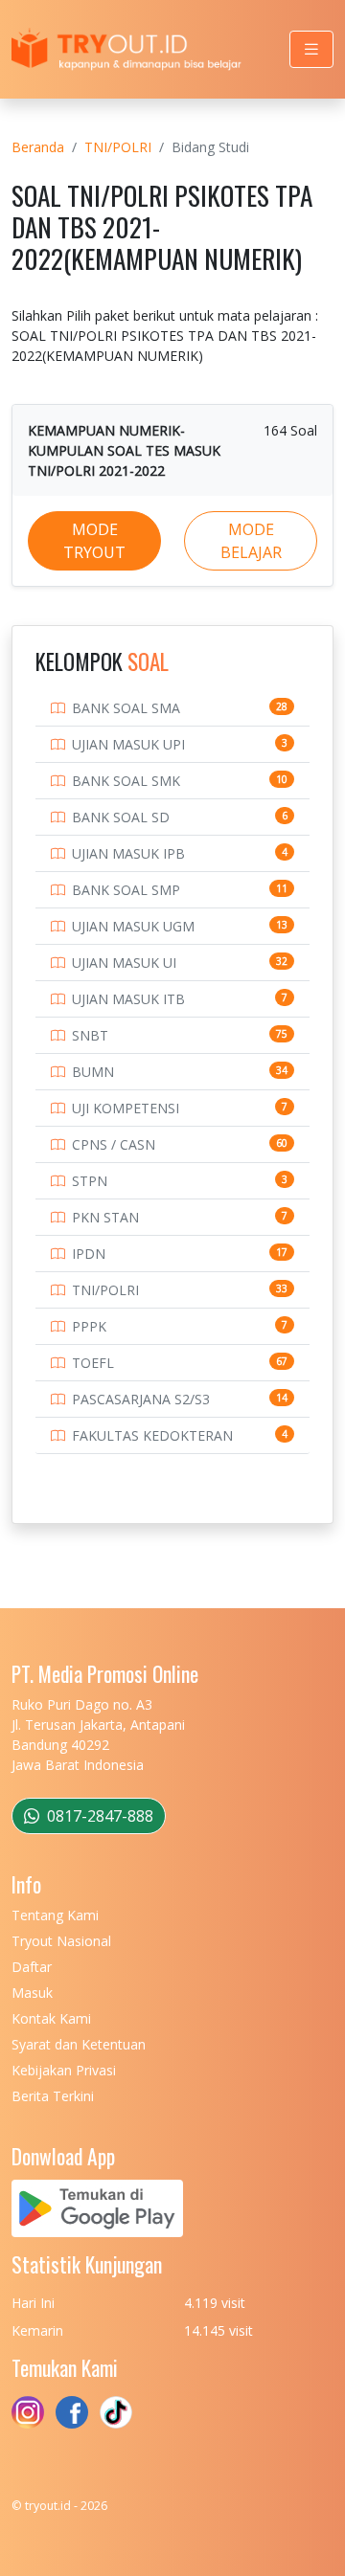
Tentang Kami (55, 1915)
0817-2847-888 (98, 1816)
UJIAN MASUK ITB (128, 999)
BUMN (93, 1072)
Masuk (32, 1993)
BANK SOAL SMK (126, 781)
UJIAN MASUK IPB (128, 853)
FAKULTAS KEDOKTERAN (152, 1435)
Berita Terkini (53, 2096)
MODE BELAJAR (251, 541)
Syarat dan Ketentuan (79, 2044)
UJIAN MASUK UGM (133, 926)
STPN (90, 1181)
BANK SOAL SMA (126, 708)
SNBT (90, 1035)
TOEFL (93, 1363)
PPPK (89, 1326)
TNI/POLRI (118, 147)
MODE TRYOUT (94, 541)
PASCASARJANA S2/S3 (141, 1399)
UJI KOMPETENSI (126, 1108)
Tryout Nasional (61, 1941)
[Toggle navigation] (311, 49)
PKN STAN (105, 1217)
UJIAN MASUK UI (124, 963)
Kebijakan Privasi (64, 2070)
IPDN (89, 1254)
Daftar (32, 1967)
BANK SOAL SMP (126, 890)
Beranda (38, 147)
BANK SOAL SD (121, 817)
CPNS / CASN (114, 1144)
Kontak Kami (51, 2018)
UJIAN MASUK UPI (128, 744)
